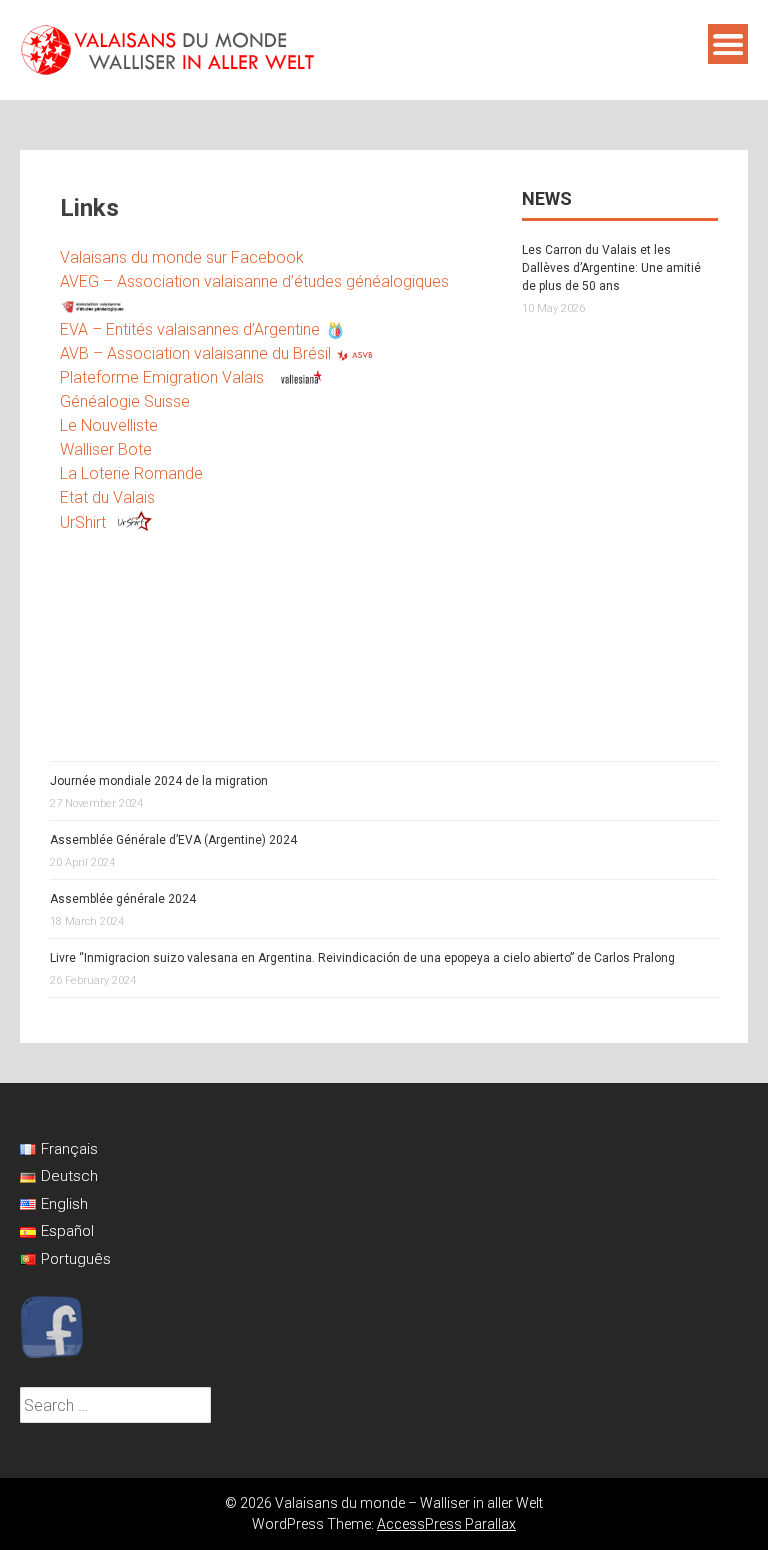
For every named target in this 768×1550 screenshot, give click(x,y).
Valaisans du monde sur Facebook (182, 257)
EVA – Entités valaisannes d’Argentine (192, 329)
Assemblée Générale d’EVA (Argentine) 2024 (173, 840)
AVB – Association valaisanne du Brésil (197, 353)
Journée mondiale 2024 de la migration (159, 781)
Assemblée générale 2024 (123, 899)
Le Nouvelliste (109, 425)
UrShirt (83, 522)
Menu (728, 44)
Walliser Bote (106, 449)
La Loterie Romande (131, 473)
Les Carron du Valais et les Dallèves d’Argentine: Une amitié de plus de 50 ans (611, 268)
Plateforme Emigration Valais (164, 377)
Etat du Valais (107, 497)
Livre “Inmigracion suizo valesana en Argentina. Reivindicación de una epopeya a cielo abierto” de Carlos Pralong (362, 958)
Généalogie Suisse (125, 401)
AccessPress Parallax (446, 1524)
